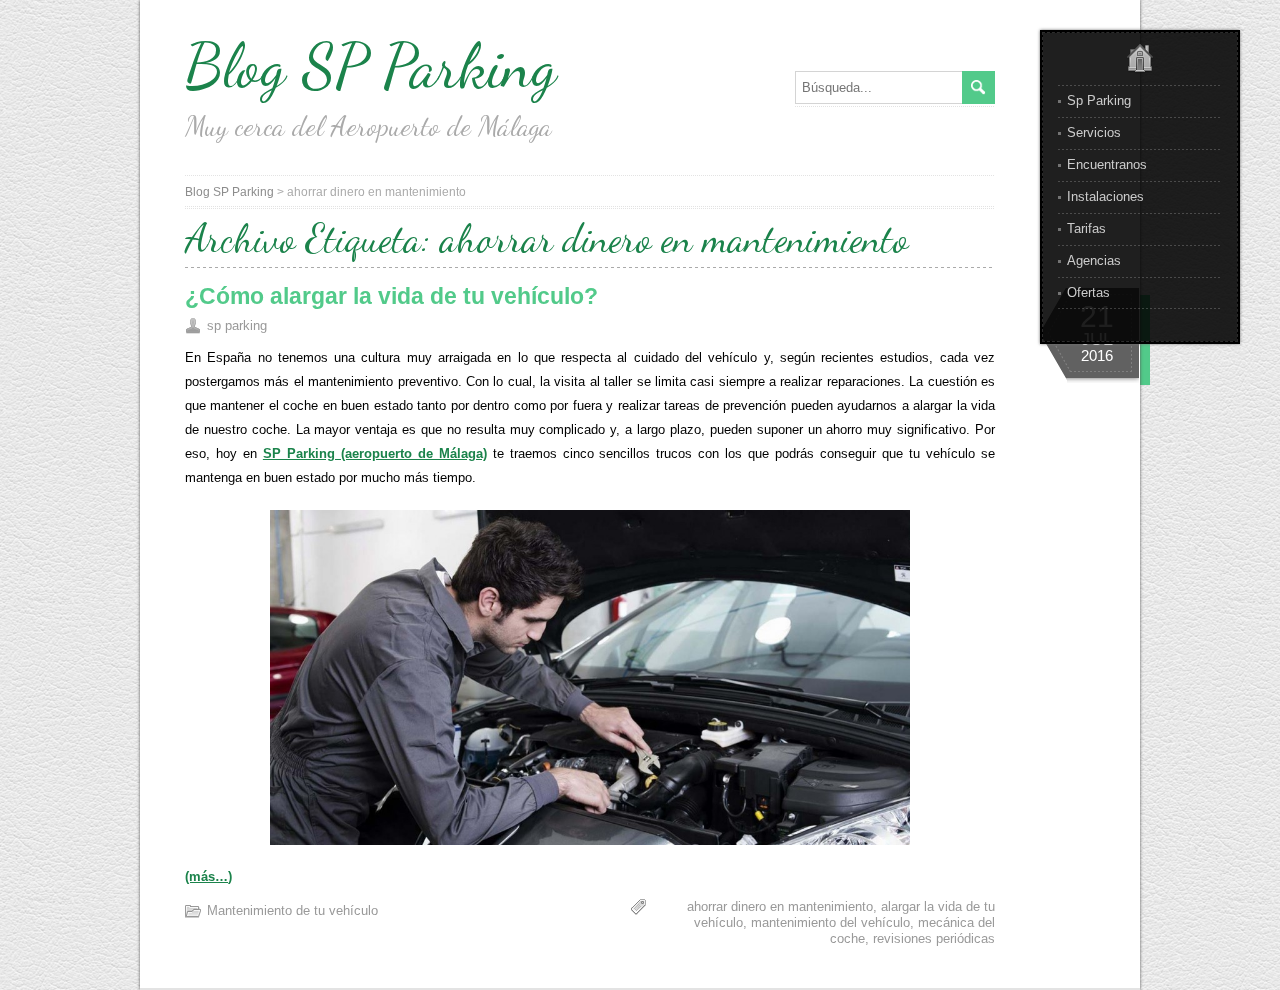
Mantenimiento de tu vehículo (292, 910)
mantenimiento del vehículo (830, 922)
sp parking (237, 325)
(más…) (208, 876)
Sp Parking (1099, 100)
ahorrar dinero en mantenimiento (780, 906)
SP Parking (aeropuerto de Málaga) (375, 453)
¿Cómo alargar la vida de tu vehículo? (391, 296)
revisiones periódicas (934, 938)
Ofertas (1088, 292)
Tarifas (1086, 228)
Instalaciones (1105, 196)
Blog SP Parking (371, 66)
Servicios (1094, 132)
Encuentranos (1107, 164)
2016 (1097, 355)
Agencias (1094, 260)
